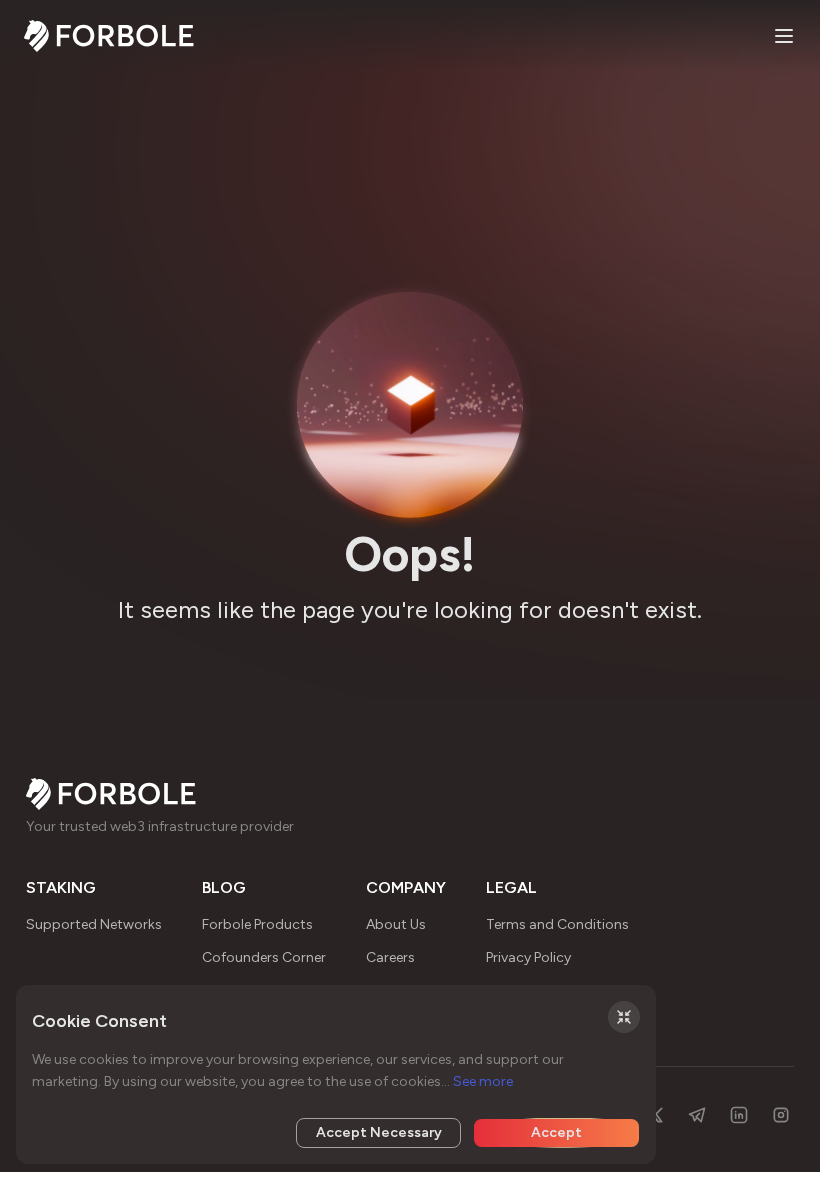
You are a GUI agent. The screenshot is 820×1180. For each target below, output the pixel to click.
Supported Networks (94, 924)
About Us (396, 924)
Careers (390, 957)
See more (483, 1081)
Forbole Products (257, 924)
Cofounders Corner (264, 957)
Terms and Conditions (557, 924)
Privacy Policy (528, 957)
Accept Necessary (379, 1132)
